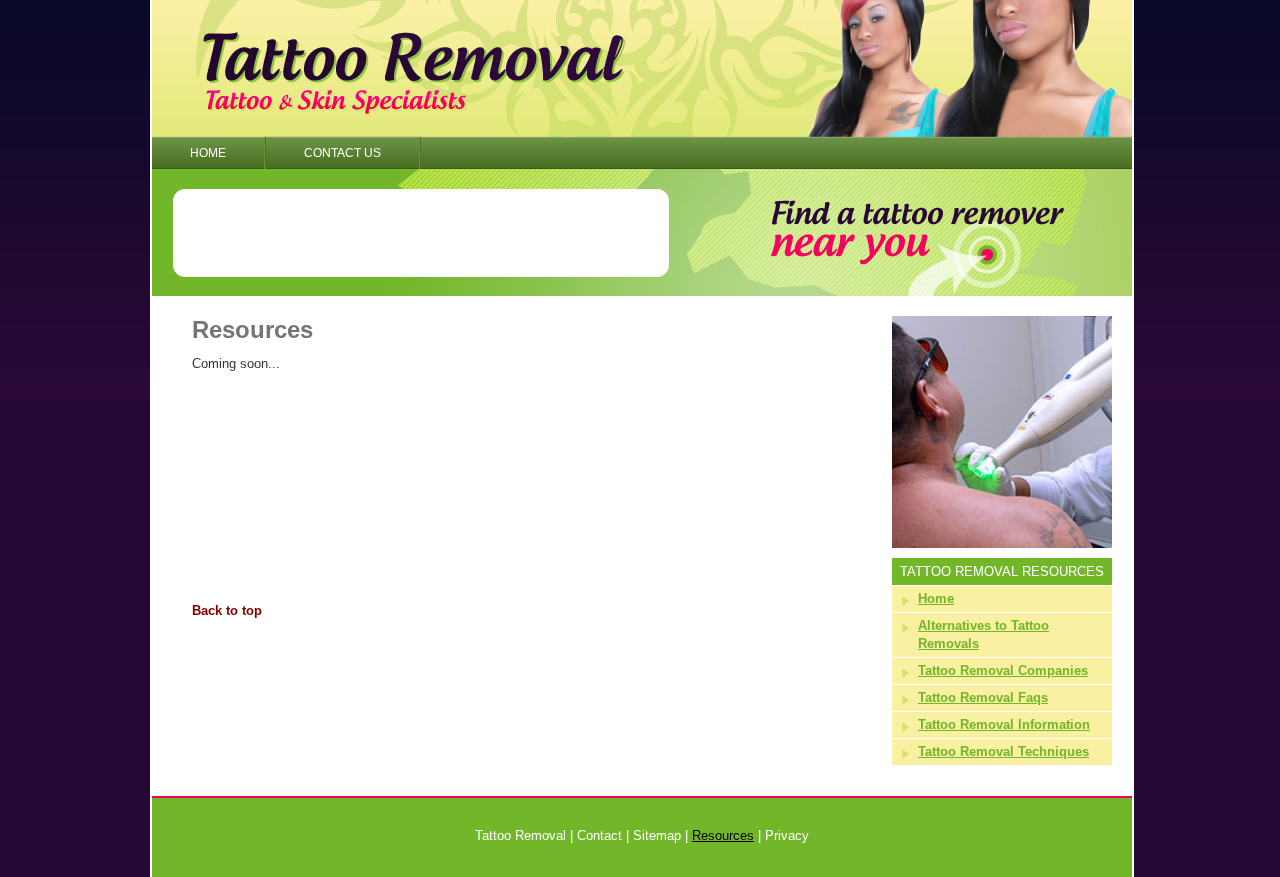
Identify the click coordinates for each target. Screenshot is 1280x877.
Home (208, 153)
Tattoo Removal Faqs (983, 697)
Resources (723, 835)
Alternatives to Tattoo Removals (983, 634)
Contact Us (342, 153)
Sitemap (657, 835)
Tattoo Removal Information (1004, 724)
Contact (599, 835)
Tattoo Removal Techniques (1003, 751)
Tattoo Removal (520, 835)
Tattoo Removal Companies (1003, 670)
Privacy (787, 835)
